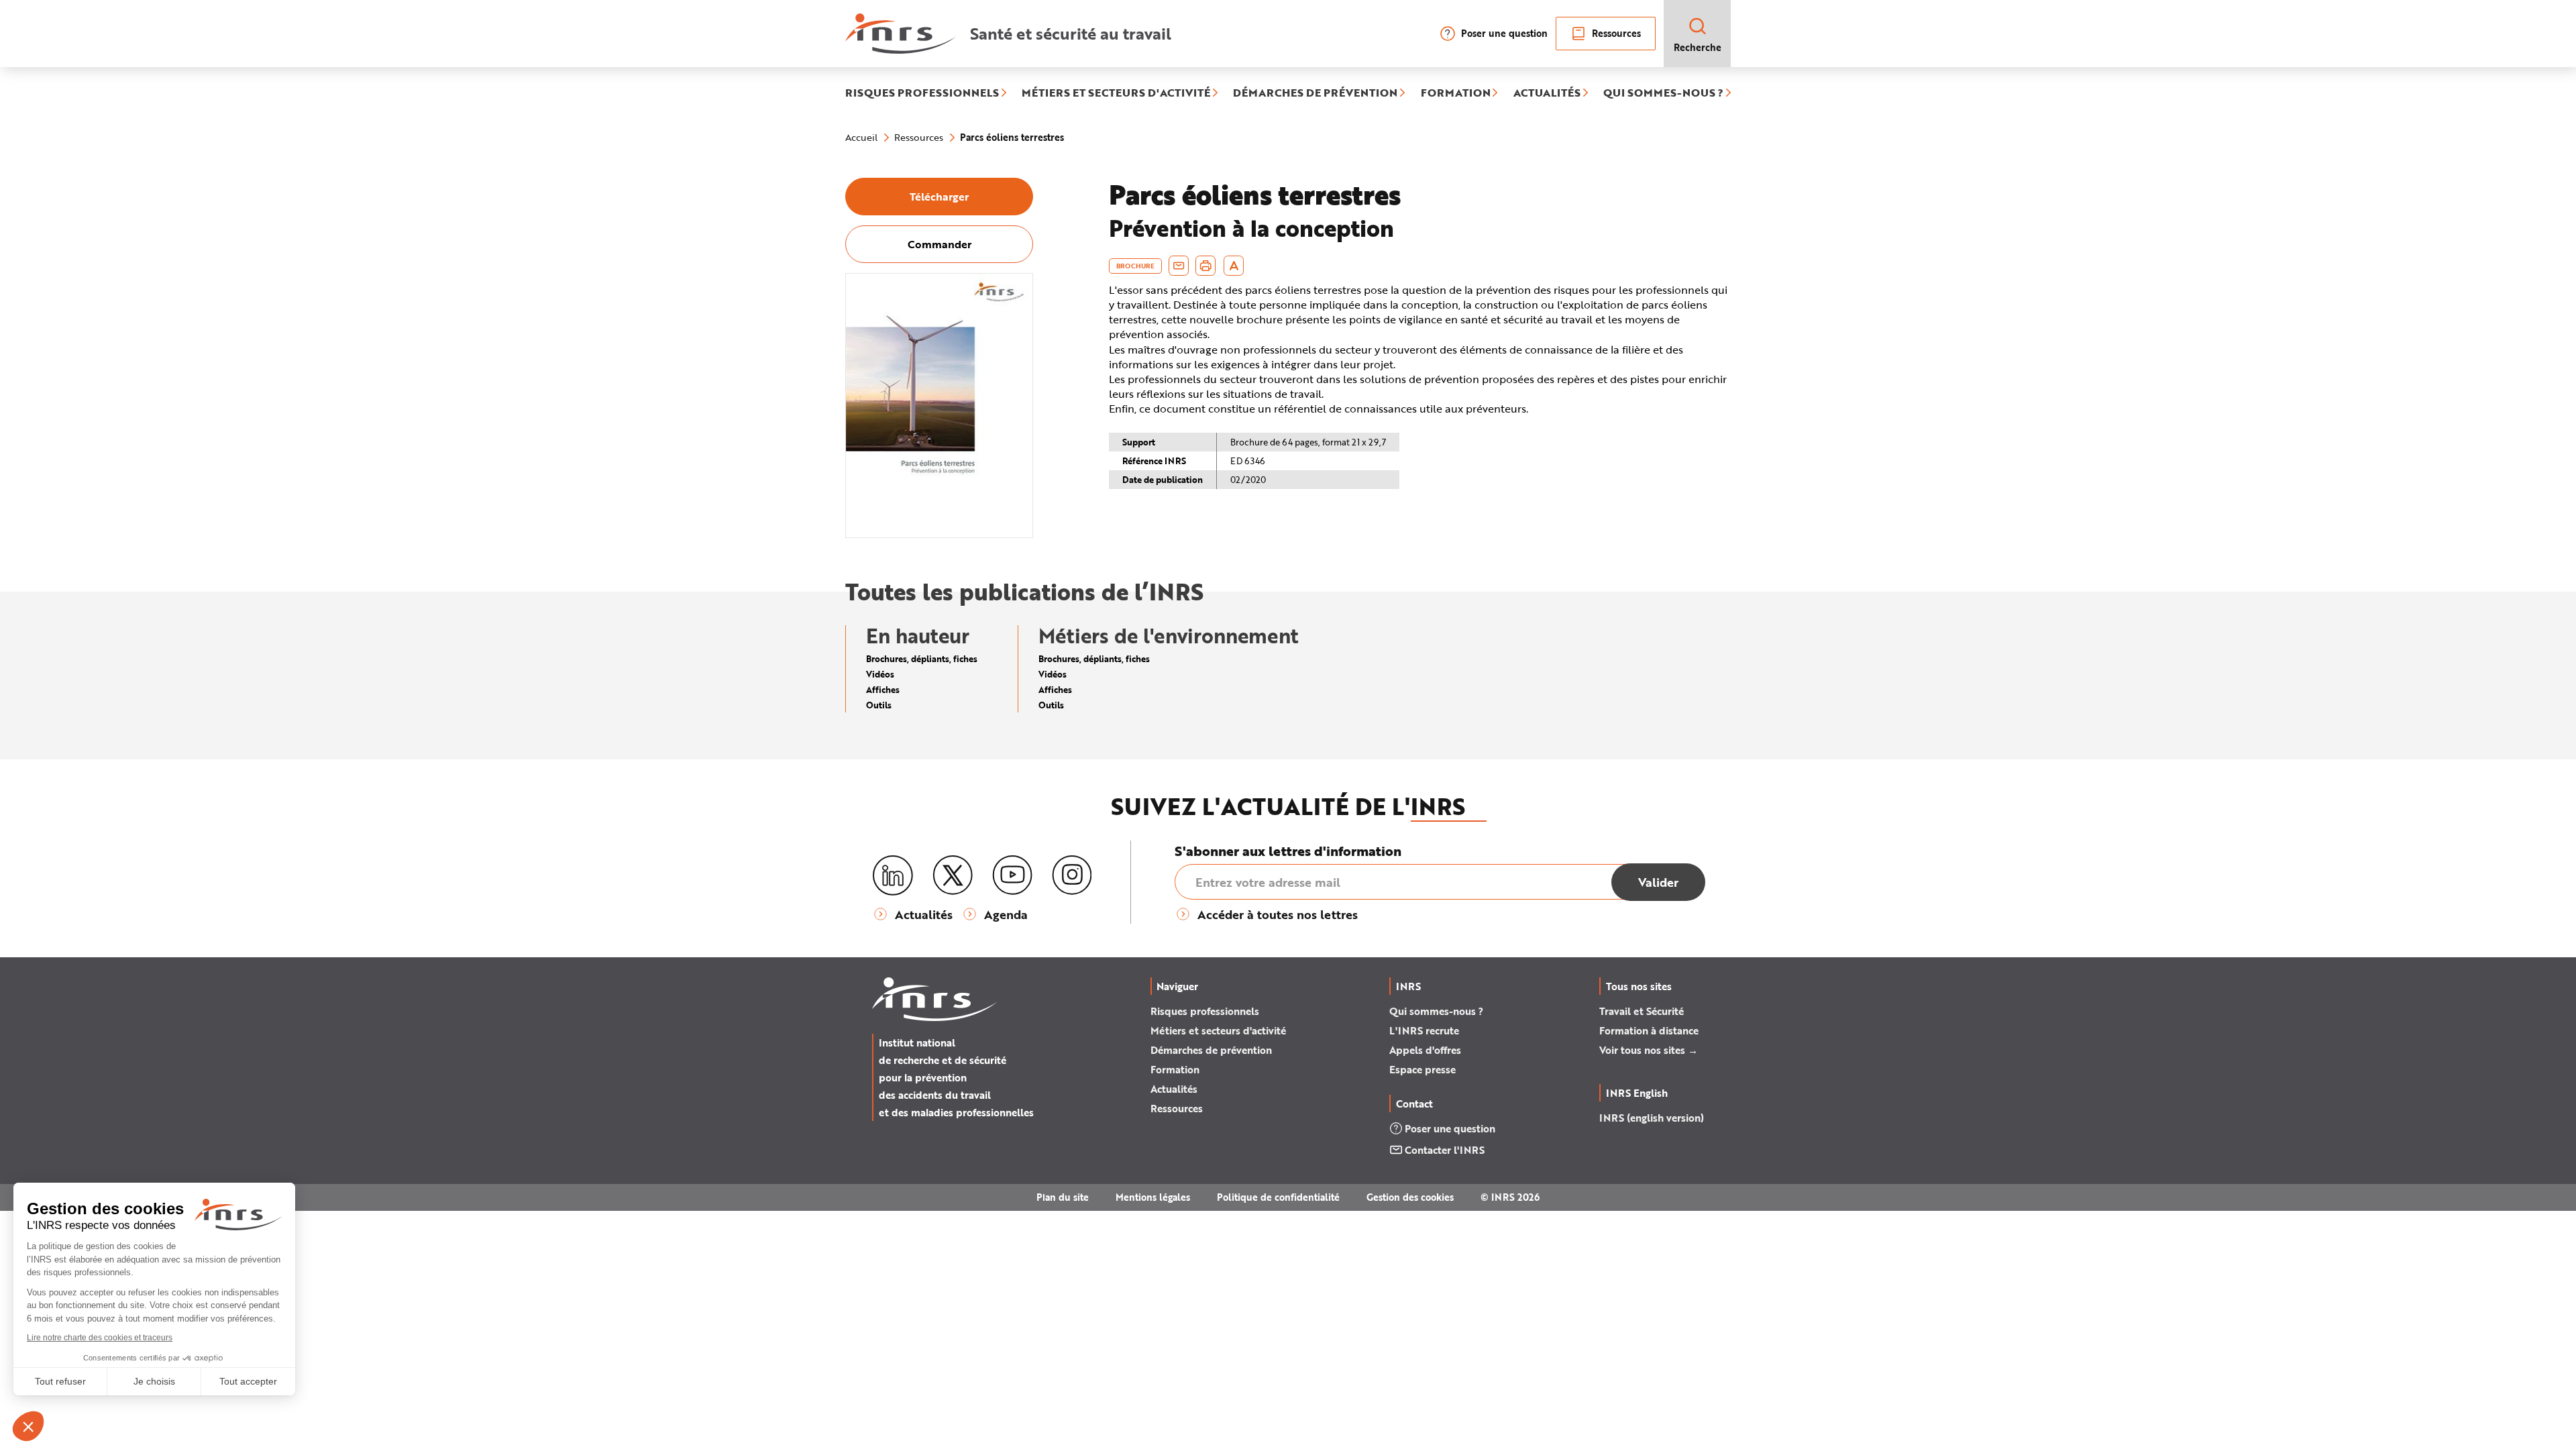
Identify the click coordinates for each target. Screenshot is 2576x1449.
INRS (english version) (1652, 1118)
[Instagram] (1072, 875)
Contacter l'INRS (1445, 1150)
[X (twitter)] (953, 875)
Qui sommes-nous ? (1436, 1011)
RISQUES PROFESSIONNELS (922, 93)
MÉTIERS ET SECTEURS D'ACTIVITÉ (1116, 93)
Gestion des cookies (1410, 1197)
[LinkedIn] (893, 876)
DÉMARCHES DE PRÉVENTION (1315, 93)
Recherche (1698, 47)
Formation (1175, 1069)
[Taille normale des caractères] (1234, 266)
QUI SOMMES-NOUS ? (1663, 93)
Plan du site (1063, 1197)
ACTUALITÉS (1547, 93)
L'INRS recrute (1424, 1030)
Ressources (1616, 33)
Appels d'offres (1425, 1050)
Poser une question (1504, 33)
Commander (940, 244)
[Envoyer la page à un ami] (1179, 266)
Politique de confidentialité (1278, 1197)
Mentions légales (1153, 1197)
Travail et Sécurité (1642, 1011)
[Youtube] (1012, 875)
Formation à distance (1649, 1030)
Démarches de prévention (1211, 1050)
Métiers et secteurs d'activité (1218, 1030)
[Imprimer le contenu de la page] (1206, 266)
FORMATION (1456, 93)
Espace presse (1423, 1069)
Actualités (1174, 1089)
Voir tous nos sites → (1649, 1050)
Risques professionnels (1205, 1011)
